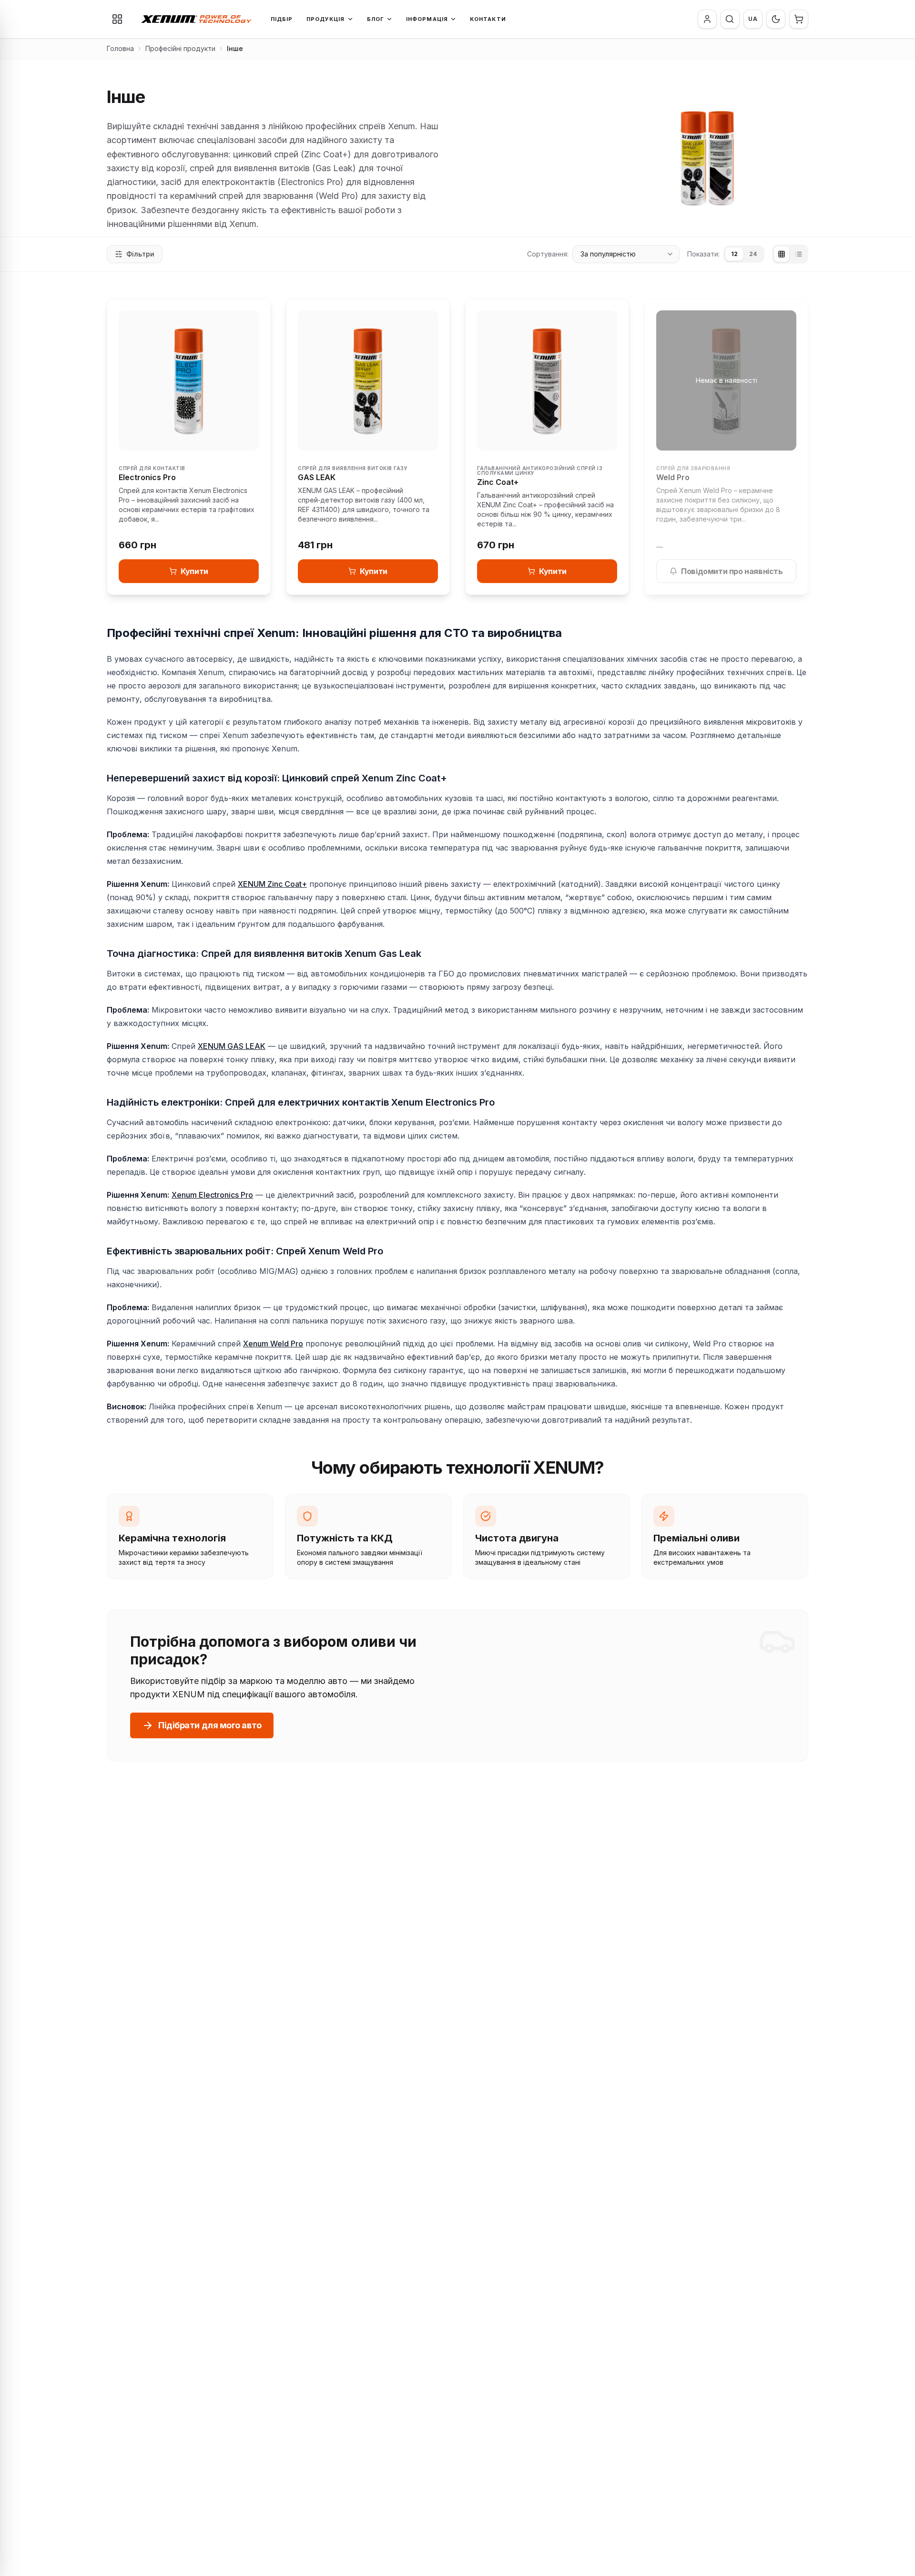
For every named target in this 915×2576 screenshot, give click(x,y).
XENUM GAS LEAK (232, 1046)
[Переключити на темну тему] (776, 19)
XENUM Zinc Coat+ (272, 884)
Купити (194, 571)
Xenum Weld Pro (273, 1344)
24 (753, 254)
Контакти (488, 19)
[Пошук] (730, 19)
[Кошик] (799, 19)
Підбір (282, 19)
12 (734, 254)
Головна (120, 48)
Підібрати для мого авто (210, 1725)
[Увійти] (707, 19)
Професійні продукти (180, 48)
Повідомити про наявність (732, 571)
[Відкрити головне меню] (117, 19)
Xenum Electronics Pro (212, 1195)
